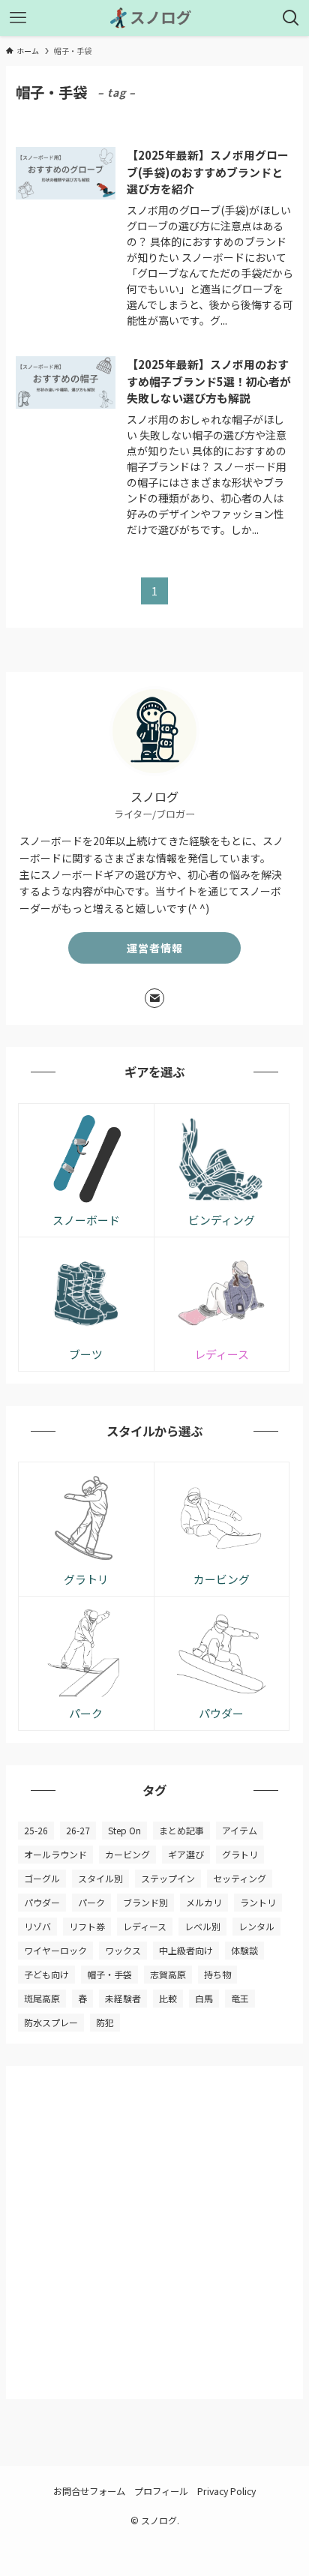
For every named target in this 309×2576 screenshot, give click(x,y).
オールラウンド (55, 1854)
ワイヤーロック (55, 1950)
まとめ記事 (181, 1830)
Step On (124, 1830)
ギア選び (186, 1854)
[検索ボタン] (291, 18)
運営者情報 (155, 948)
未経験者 (123, 1998)
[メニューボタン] (18, 18)
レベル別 (202, 1926)
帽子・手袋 (109, 1974)
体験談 (244, 1950)
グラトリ (240, 1854)
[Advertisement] (154, 2233)
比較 (168, 1998)
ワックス (123, 1950)
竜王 (240, 1998)
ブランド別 (145, 1902)
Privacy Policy (226, 2491)
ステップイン (168, 1878)
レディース (145, 1926)
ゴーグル (42, 1878)
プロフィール (161, 2491)
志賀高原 (168, 1974)
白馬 (204, 1998)
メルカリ (204, 1902)
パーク (91, 1902)
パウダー (42, 1902)
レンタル (256, 1926)
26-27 (78, 1830)
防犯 (105, 2022)
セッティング (240, 1878)
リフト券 (87, 1926)
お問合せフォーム (89, 2491)
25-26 (36, 1830)
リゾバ (37, 1926)
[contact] (154, 998)
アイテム (240, 1830)
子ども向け (46, 1974)
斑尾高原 (42, 1998)
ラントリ (258, 1902)
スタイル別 (100, 1878)
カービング (127, 1854)
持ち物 (217, 1974)
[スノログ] (154, 18)
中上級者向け (186, 1950)
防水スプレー (51, 2022)
